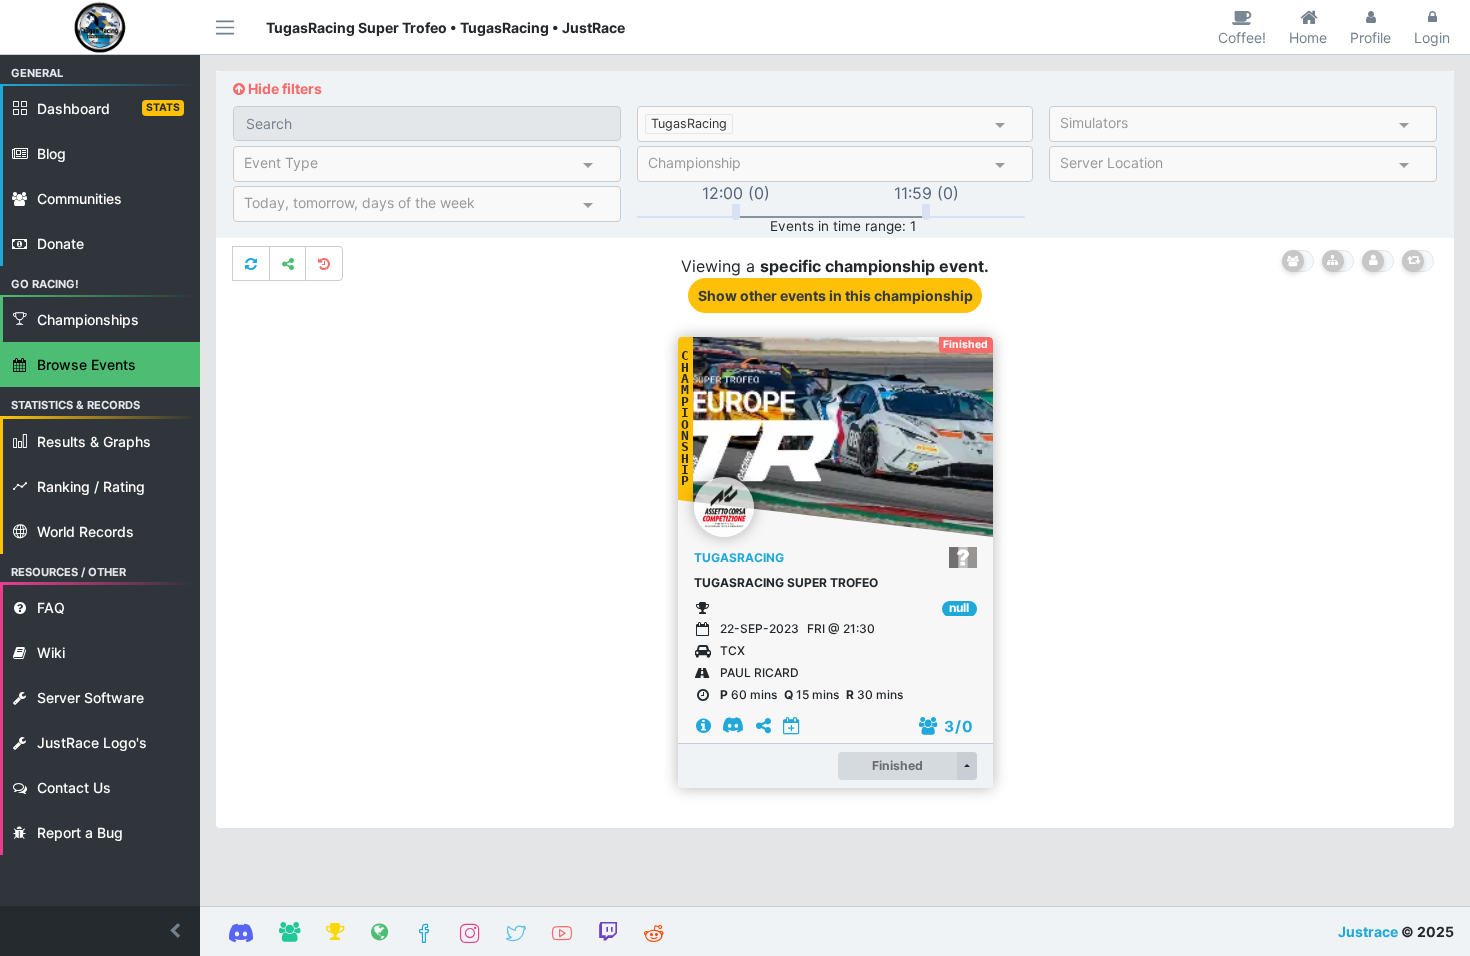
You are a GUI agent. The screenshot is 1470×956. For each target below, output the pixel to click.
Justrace (1368, 931)
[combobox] (864, 126)
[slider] (736, 212)
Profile (1370, 37)
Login (1432, 37)
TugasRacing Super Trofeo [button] (786, 582)
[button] (100, 931)
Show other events (835, 295)
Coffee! (1242, 37)
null (959, 608)
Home (1308, 37)
